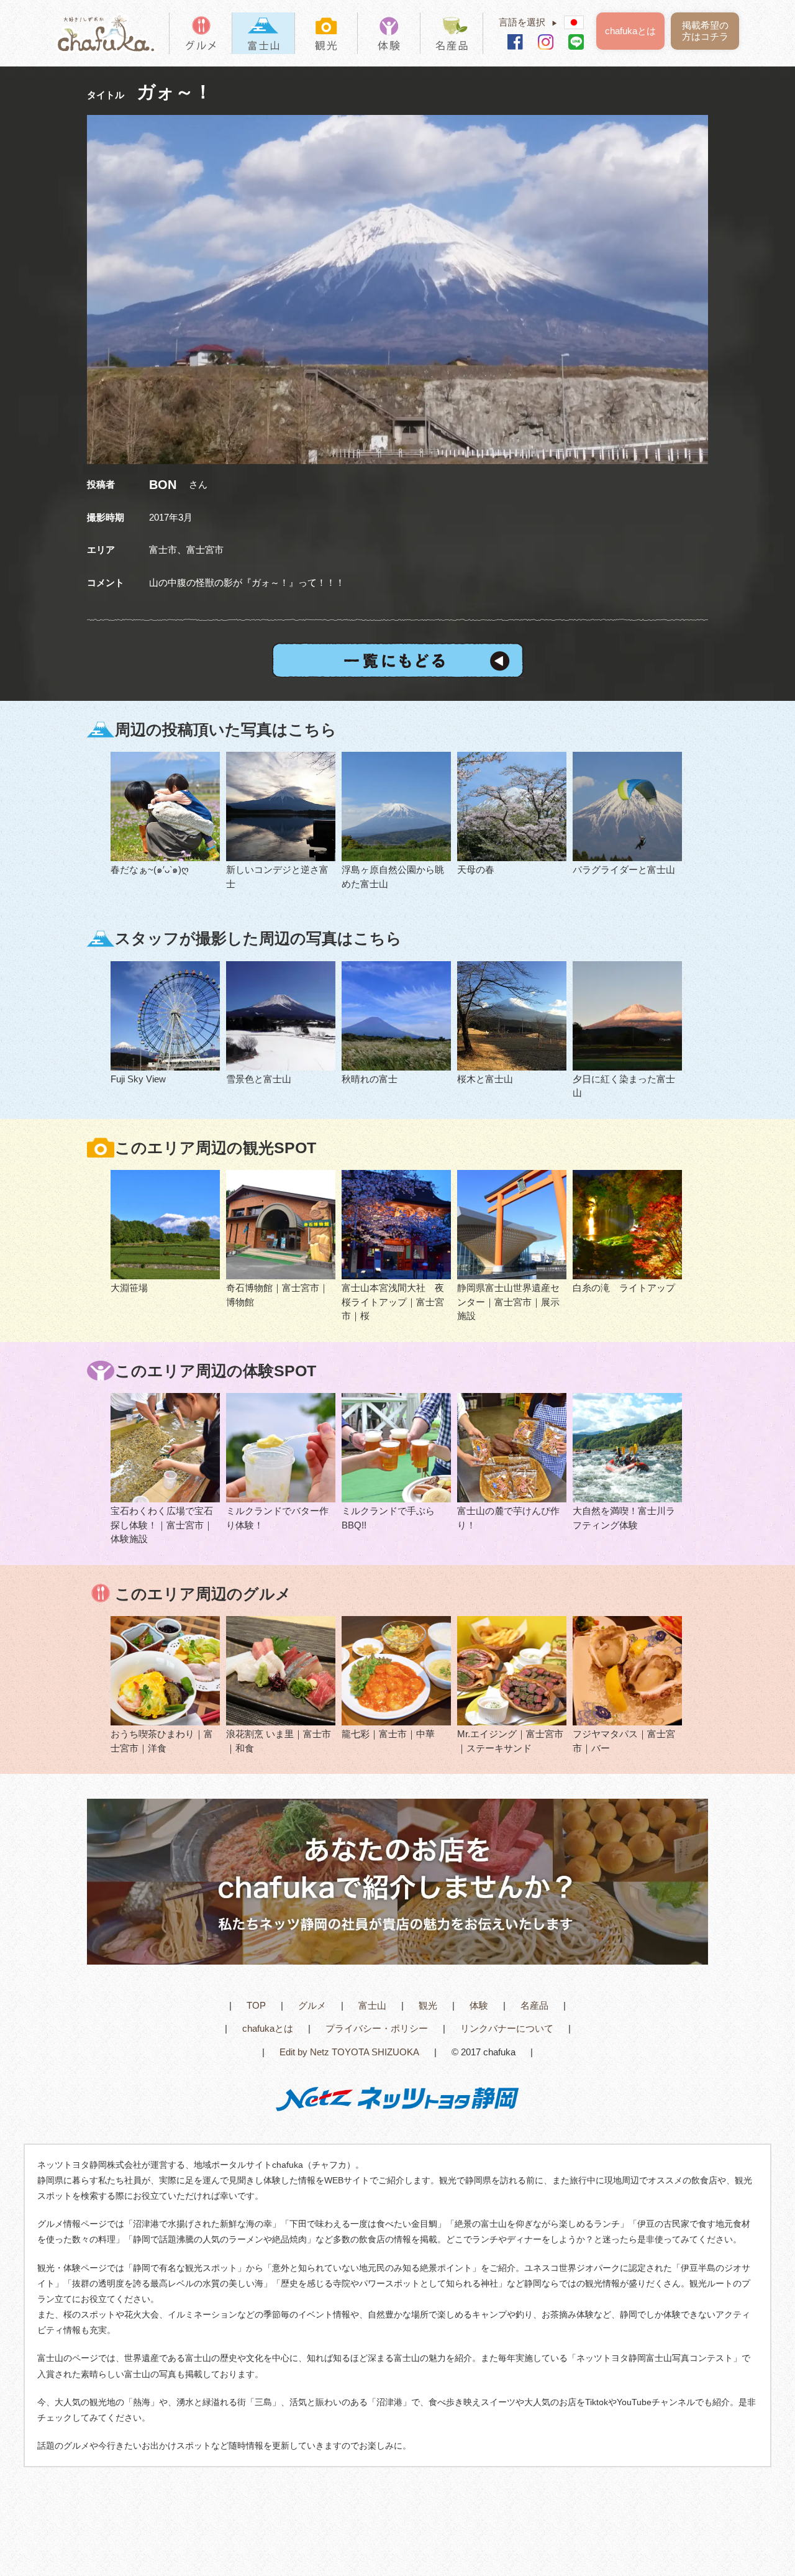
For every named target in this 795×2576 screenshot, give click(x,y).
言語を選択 (528, 22)
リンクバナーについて (507, 2028)
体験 (479, 2005)
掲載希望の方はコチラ (705, 31)
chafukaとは (630, 31)
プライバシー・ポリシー (377, 2028)
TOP (256, 2005)
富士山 (372, 2005)
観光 (428, 2005)
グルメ (312, 2005)
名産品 (534, 2005)
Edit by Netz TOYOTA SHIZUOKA (349, 2052)
